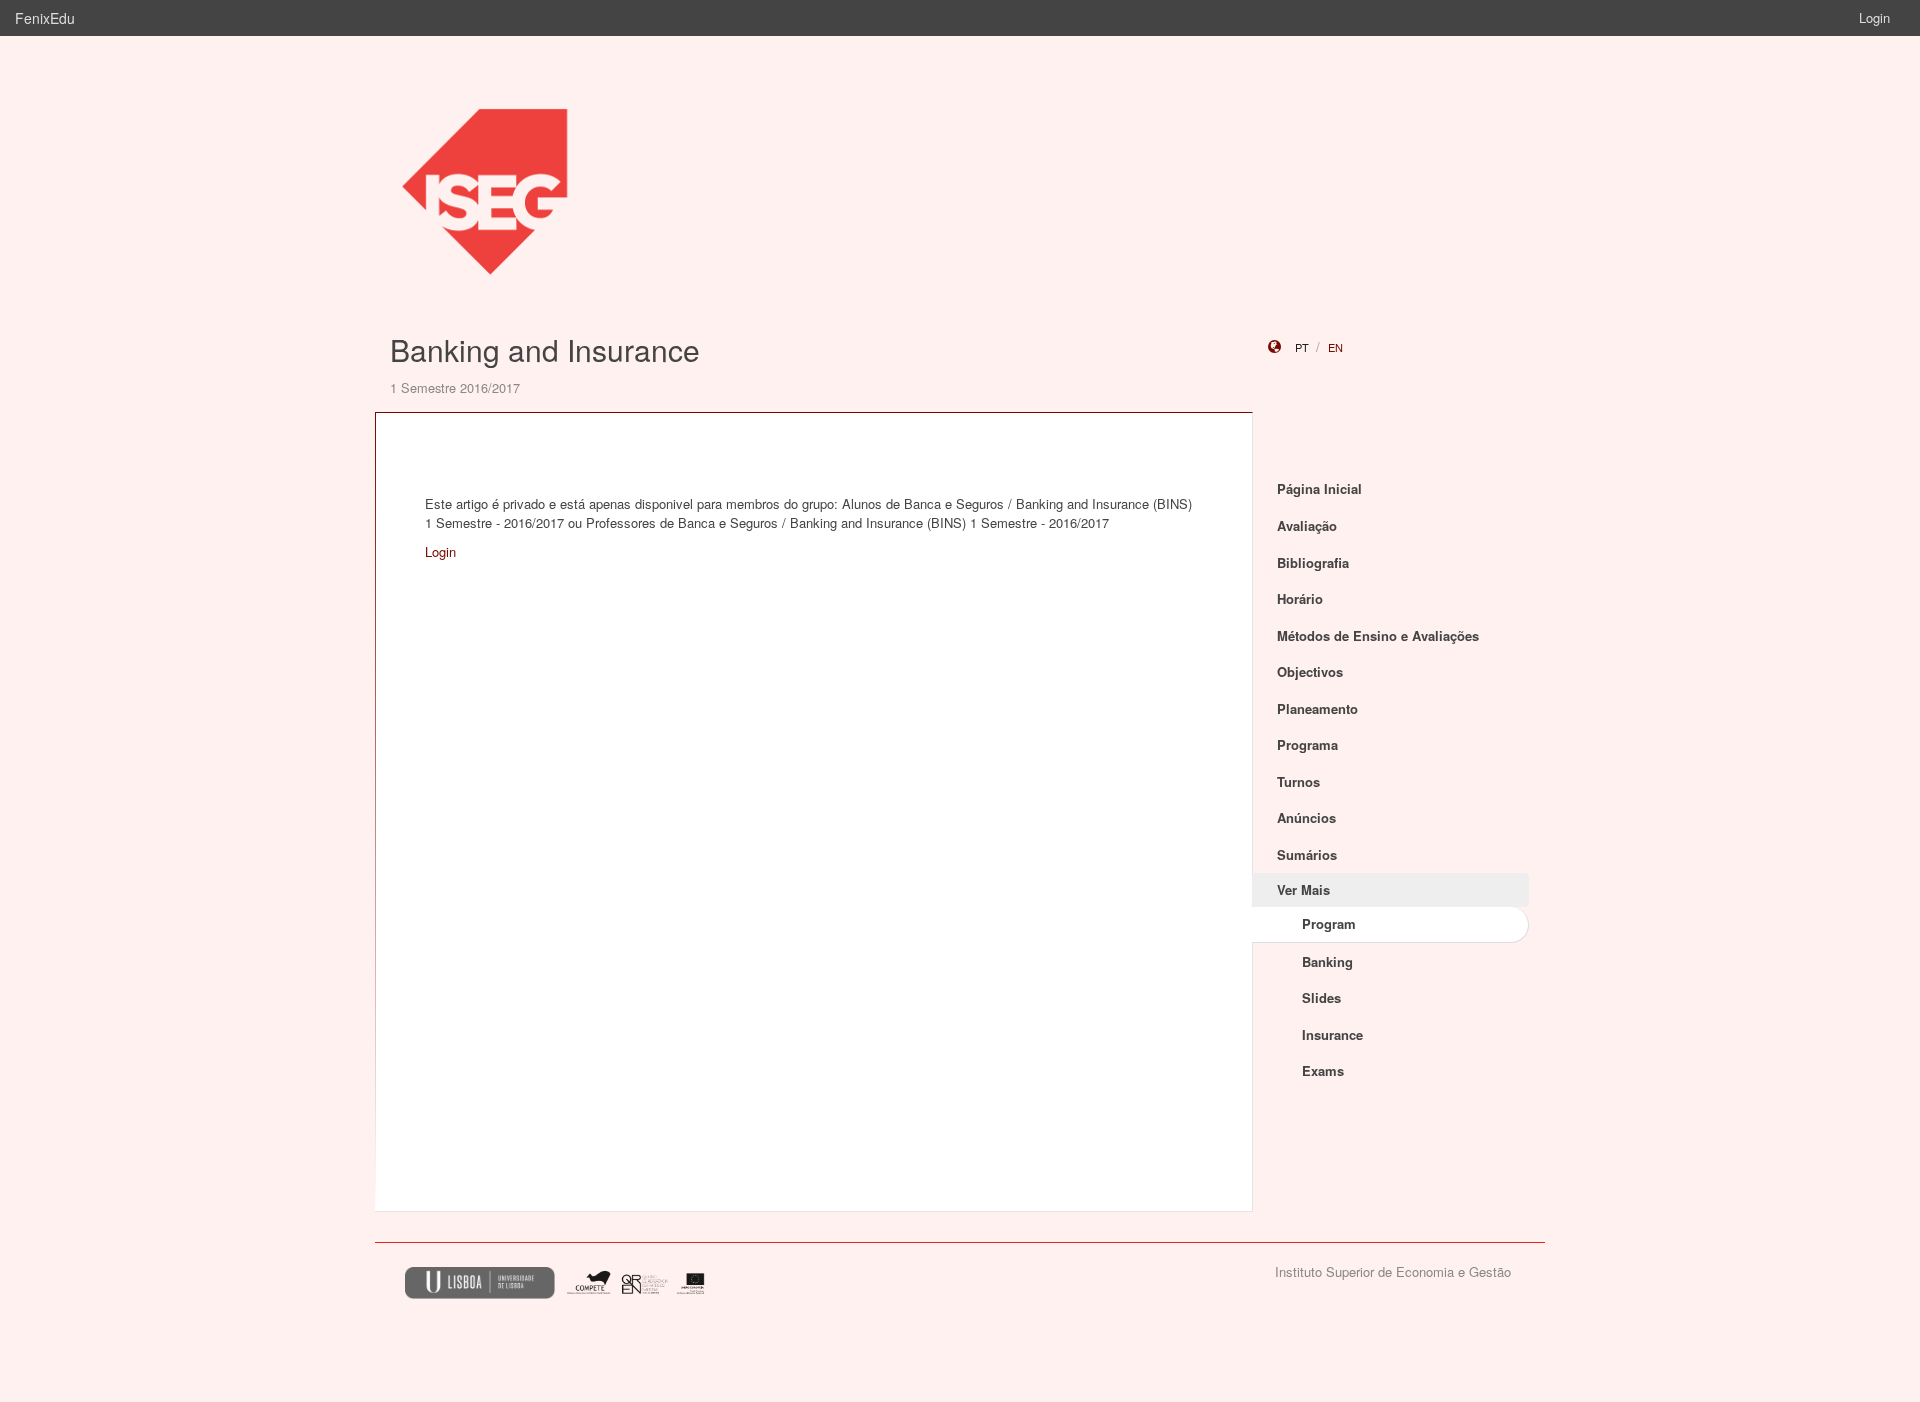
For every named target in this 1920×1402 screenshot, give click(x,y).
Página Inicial (1319, 488)
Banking (1327, 961)
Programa (1307, 744)
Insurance (1332, 1034)
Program (1329, 923)
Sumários (1307, 854)
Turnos (1298, 781)
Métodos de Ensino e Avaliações (1378, 635)
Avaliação (1307, 525)
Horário (1300, 598)
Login (1874, 17)
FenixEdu (45, 18)
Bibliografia (1313, 562)
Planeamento (1317, 708)
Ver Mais (1303, 889)
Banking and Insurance (545, 349)
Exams (1323, 1070)
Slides (1321, 997)
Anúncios (1306, 817)
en (1335, 347)
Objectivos (1310, 671)
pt (1302, 347)
